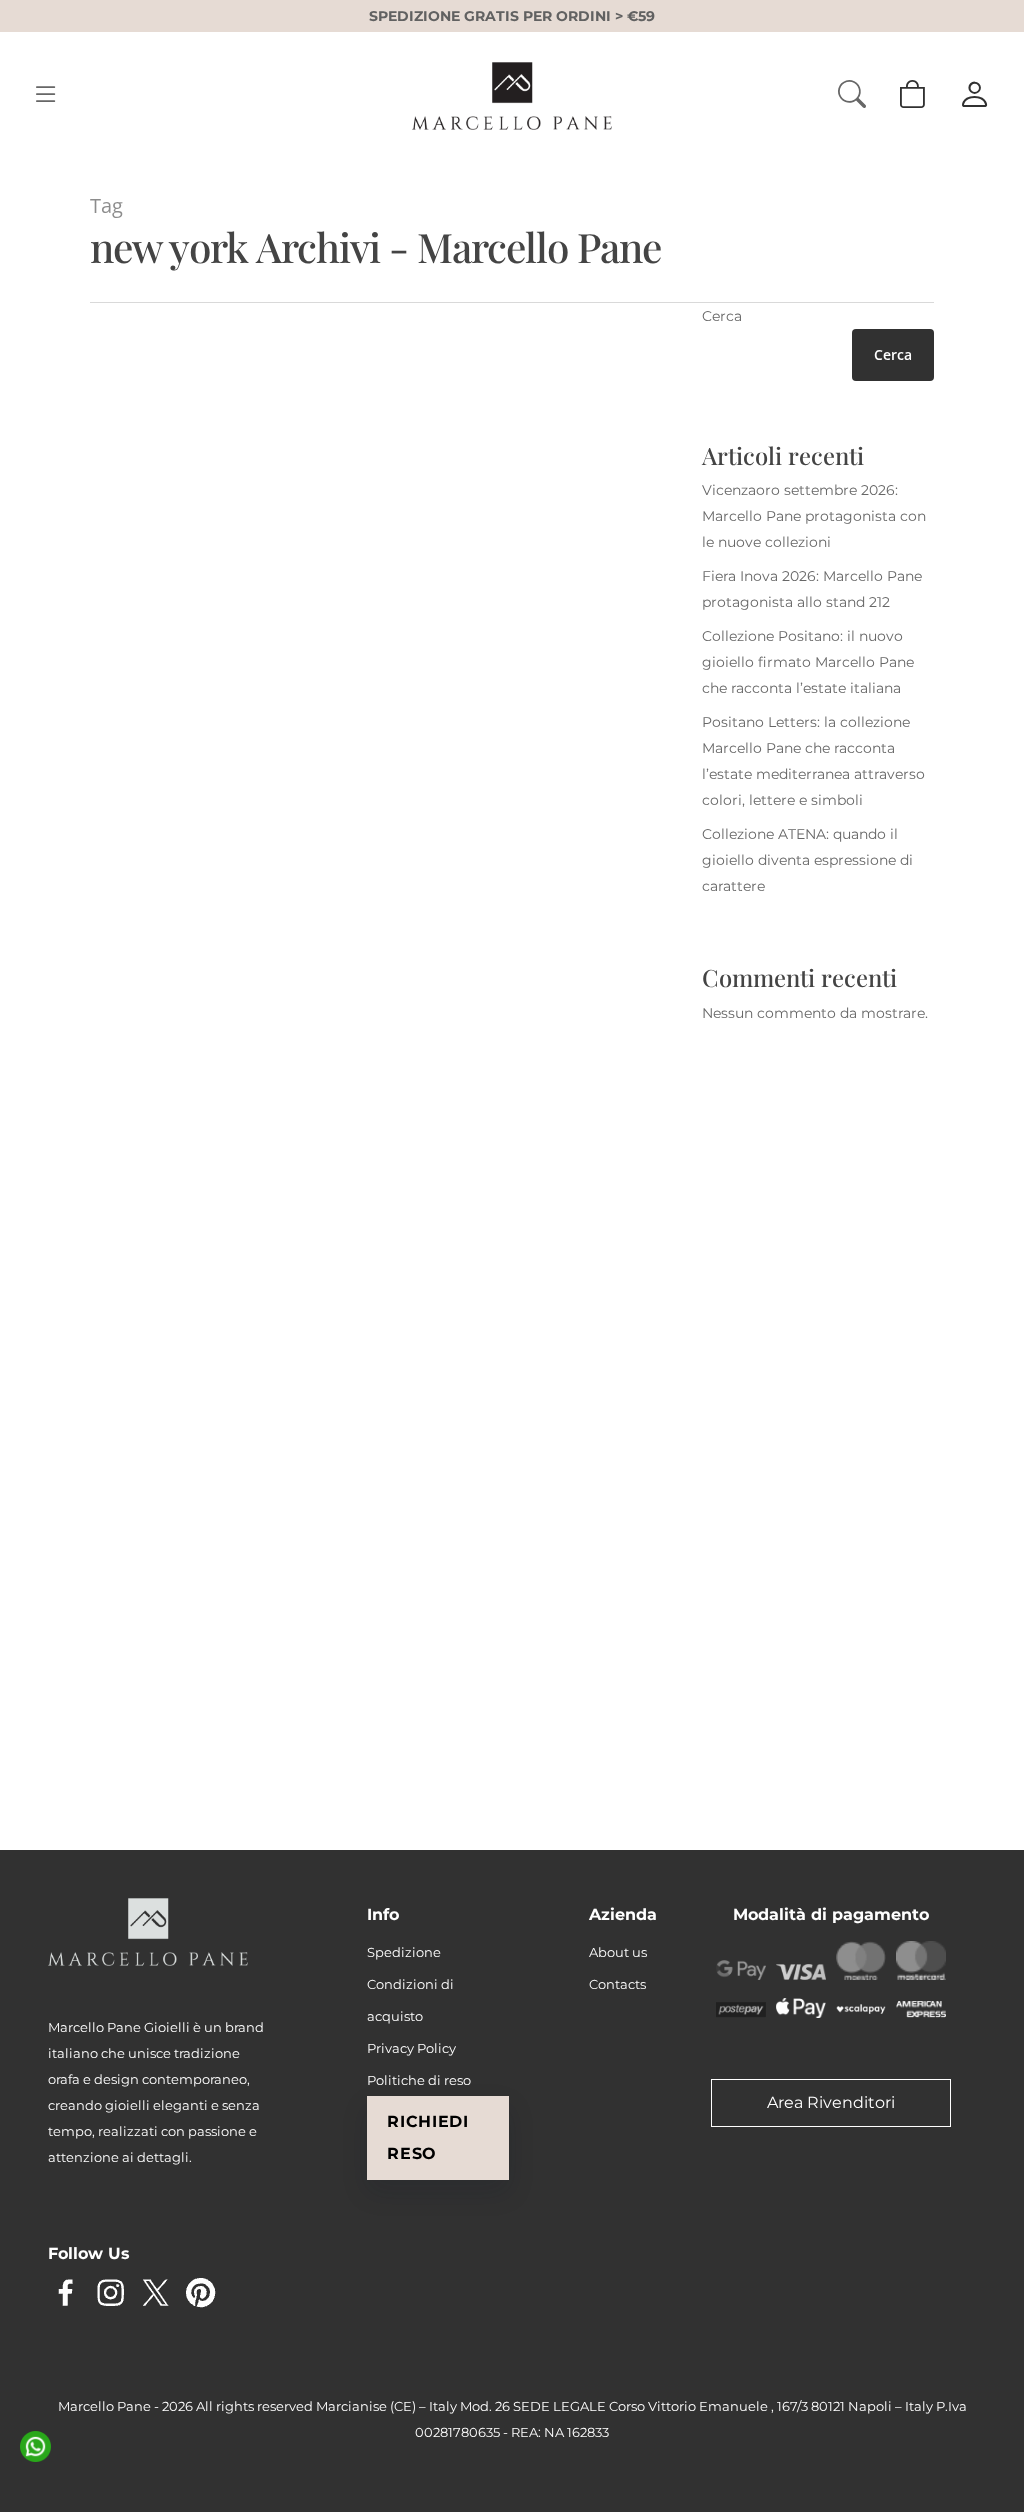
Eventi (127, 942)
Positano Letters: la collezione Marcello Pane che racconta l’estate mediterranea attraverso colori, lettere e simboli (813, 761)
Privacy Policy (411, 2048)
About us (618, 1952)
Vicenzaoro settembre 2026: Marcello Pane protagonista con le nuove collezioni (814, 516)
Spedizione (404, 1952)
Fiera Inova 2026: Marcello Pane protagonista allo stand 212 (812, 589)
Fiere (167, 942)
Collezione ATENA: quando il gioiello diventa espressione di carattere (807, 860)
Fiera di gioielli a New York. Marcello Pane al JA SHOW (217, 1590)
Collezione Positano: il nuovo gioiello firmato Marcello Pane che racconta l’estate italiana (808, 662)
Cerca (722, 316)
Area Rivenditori (831, 2102)
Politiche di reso (419, 2080)
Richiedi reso (427, 2137)
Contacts (617, 1984)
